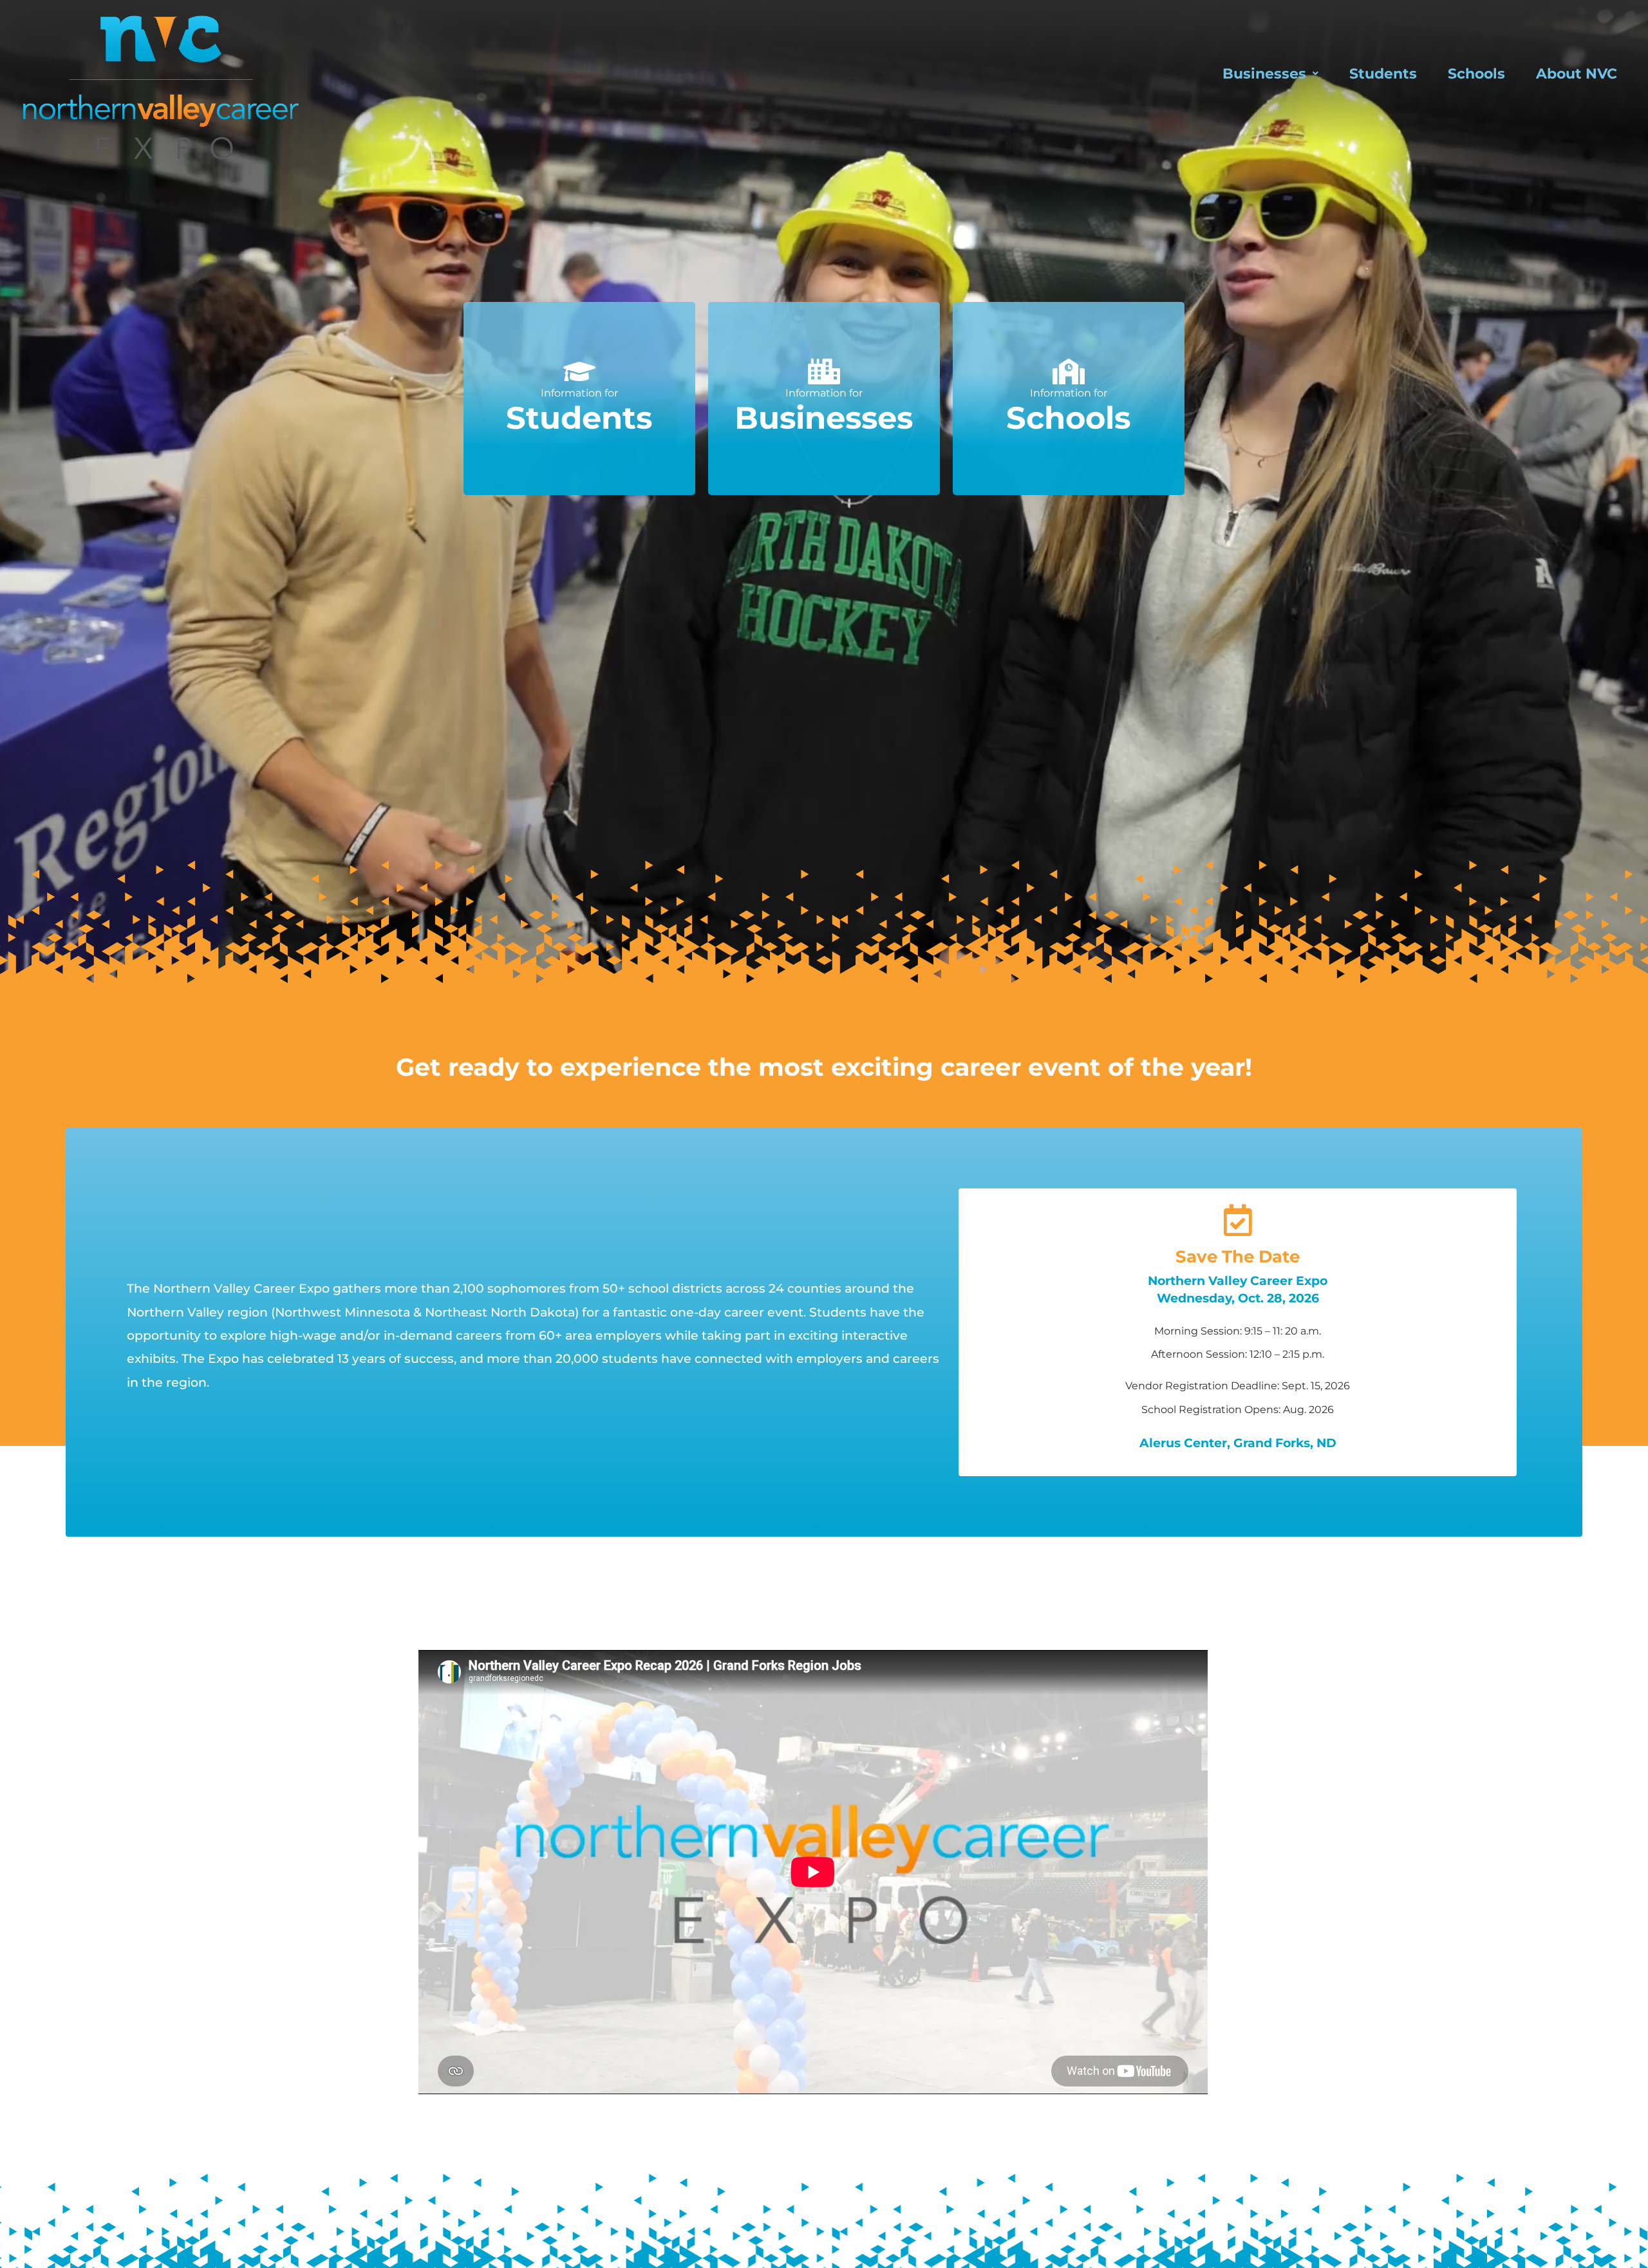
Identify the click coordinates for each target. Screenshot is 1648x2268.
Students (1383, 73)
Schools (1476, 73)
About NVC (1577, 73)
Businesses (1264, 73)
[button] (1270, 73)
